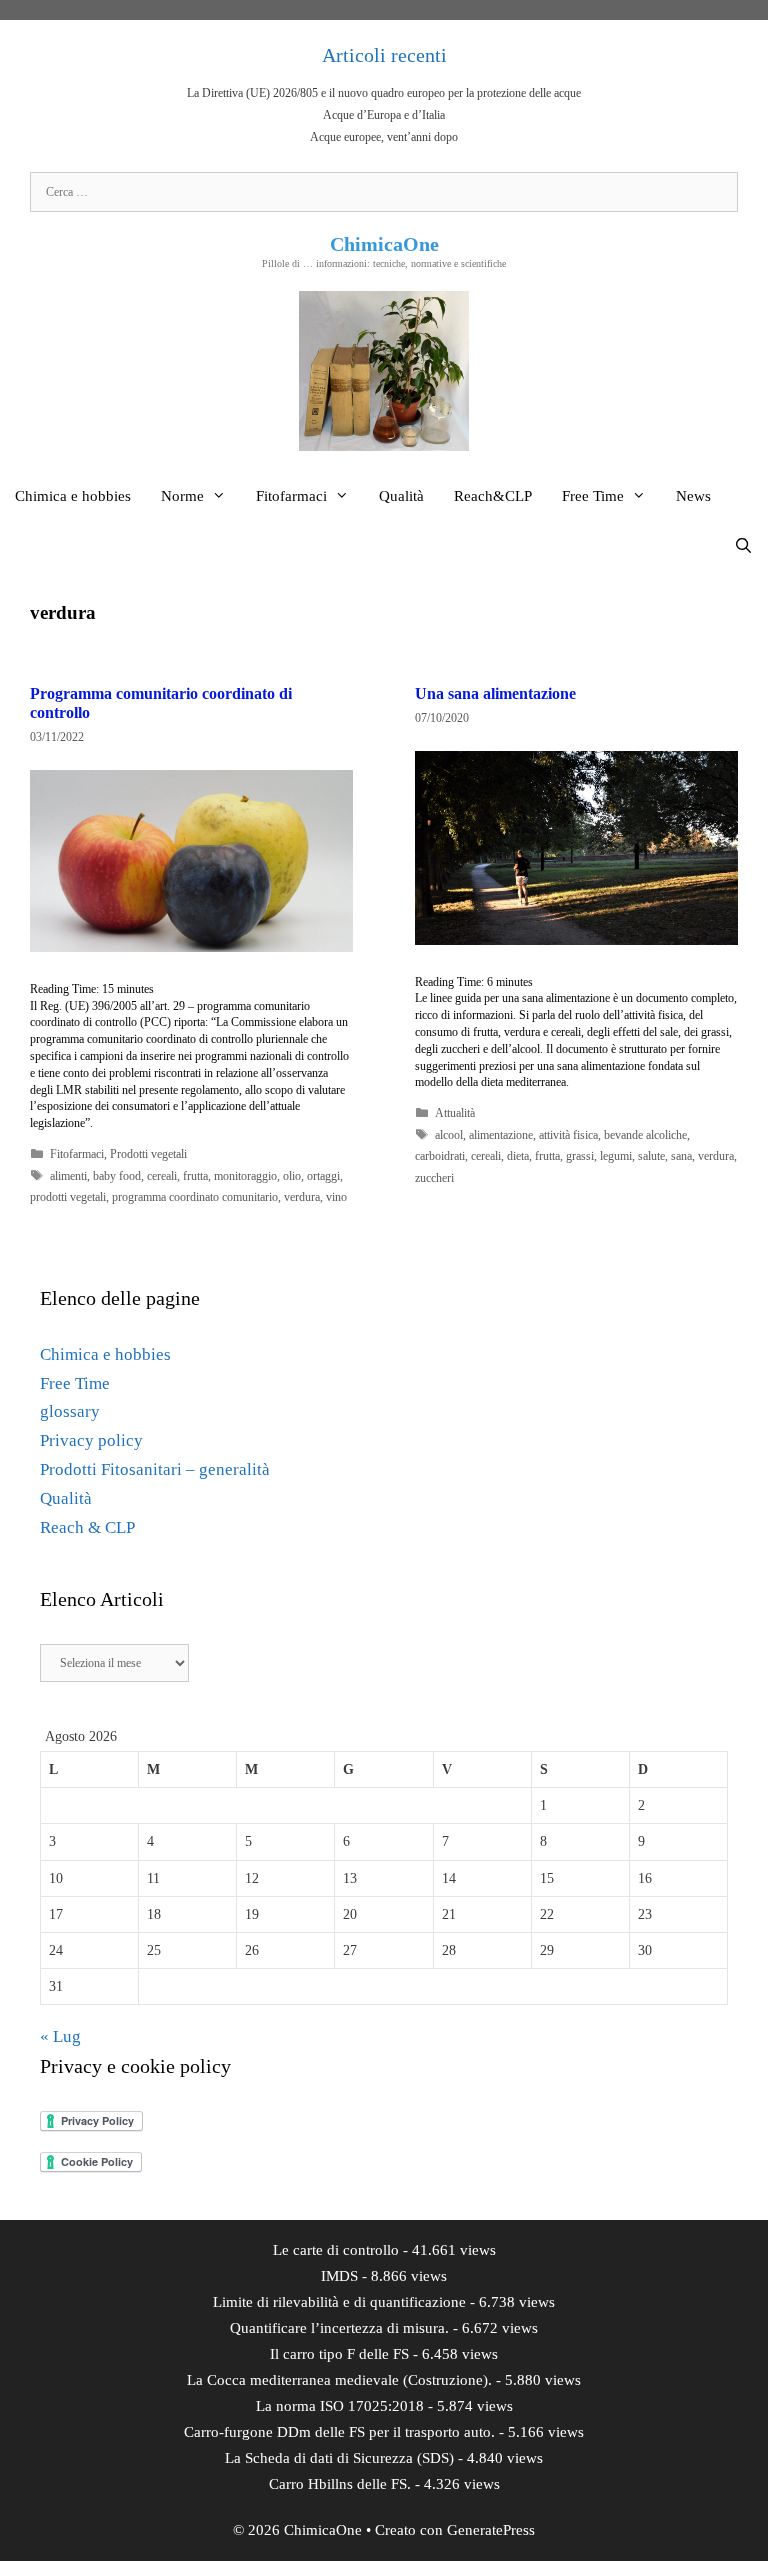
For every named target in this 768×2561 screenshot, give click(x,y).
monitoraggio (245, 1176)
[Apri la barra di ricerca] (743, 546)
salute (651, 1156)
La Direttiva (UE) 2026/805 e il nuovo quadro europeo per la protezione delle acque (384, 93)
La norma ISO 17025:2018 (340, 2406)
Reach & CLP (87, 1527)
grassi (580, 1156)
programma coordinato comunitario (195, 1197)
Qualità (401, 496)
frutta (195, 1176)
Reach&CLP (493, 496)
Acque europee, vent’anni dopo (384, 137)
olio (292, 1176)
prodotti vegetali (68, 1197)
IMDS (339, 2276)
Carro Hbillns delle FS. (340, 2484)
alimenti (68, 1176)
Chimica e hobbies (73, 496)
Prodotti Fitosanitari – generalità (155, 1469)
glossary (70, 1411)
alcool (449, 1135)
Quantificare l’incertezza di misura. (339, 2328)
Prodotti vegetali (148, 1154)
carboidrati (440, 1156)
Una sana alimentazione (495, 693)
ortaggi (323, 1176)
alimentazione (501, 1135)
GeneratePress (491, 2530)
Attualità (455, 1113)
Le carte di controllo (336, 2250)
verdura (302, 1197)
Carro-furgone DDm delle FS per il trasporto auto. (339, 2432)
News (693, 496)
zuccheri (434, 1178)
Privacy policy (91, 1440)
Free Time (593, 496)
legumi (616, 1156)
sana (681, 1156)
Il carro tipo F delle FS (339, 2354)
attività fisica (568, 1135)
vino (336, 1197)
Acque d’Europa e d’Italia (384, 115)
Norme (182, 496)
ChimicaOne (384, 244)
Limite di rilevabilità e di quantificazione (339, 2302)
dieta (518, 1156)
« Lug (60, 2036)
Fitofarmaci (291, 496)
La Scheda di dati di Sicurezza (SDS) (339, 2458)
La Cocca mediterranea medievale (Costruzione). (339, 2380)
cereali (162, 1176)
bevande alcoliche (645, 1135)
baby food (117, 1176)
